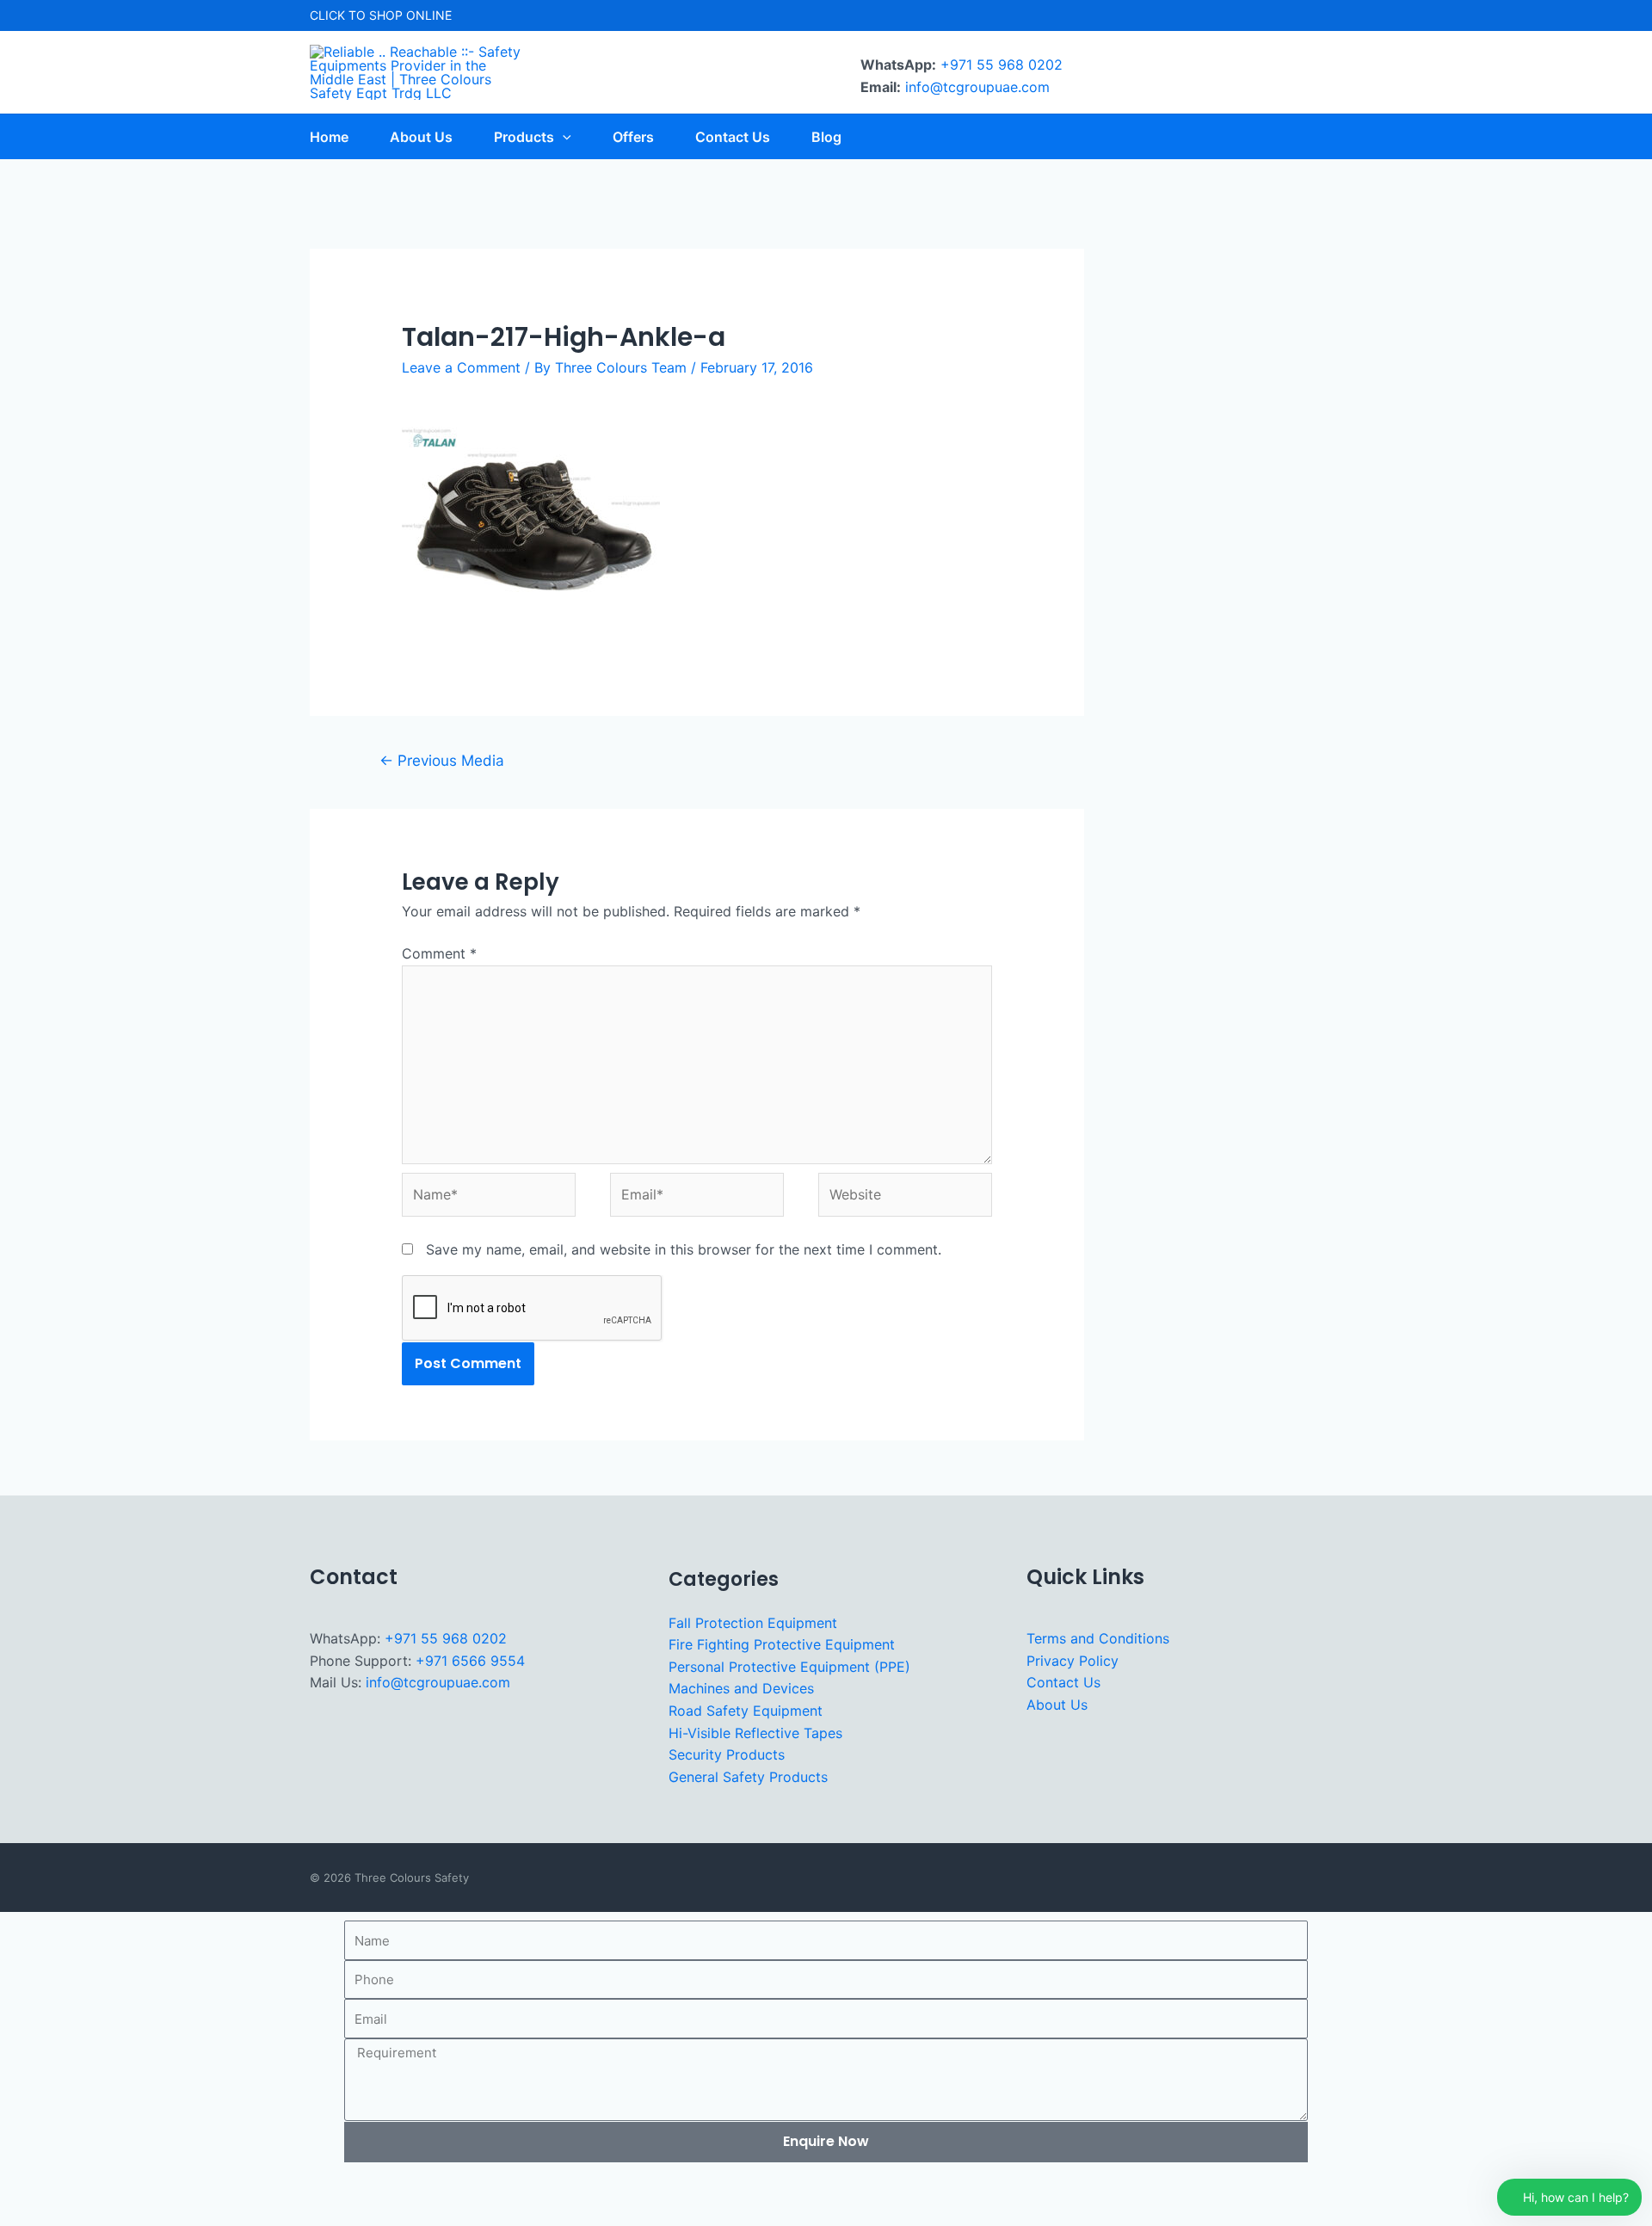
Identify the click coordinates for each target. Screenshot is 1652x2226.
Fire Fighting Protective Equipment (782, 1644)
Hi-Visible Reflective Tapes (755, 1733)
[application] (563, 137)
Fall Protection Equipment (753, 1623)
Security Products (727, 1754)
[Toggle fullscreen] (77, 2186)
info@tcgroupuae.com (977, 87)
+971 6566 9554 (470, 1661)
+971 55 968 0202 (1002, 65)
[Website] (905, 1198)
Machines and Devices (741, 1688)
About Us (1057, 1705)
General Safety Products (748, 1777)
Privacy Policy (1073, 1661)
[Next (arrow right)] (77, 2214)
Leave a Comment (461, 367)
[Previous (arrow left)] (24, 2214)
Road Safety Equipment (746, 1711)
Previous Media (442, 760)
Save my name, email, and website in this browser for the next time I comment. (684, 1249)
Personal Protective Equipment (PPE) (789, 1667)
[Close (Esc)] (182, 2186)
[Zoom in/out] (24, 2186)
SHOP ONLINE (410, 15)
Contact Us (1063, 1682)
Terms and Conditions (1098, 1638)
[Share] (129, 2186)
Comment (439, 953)
